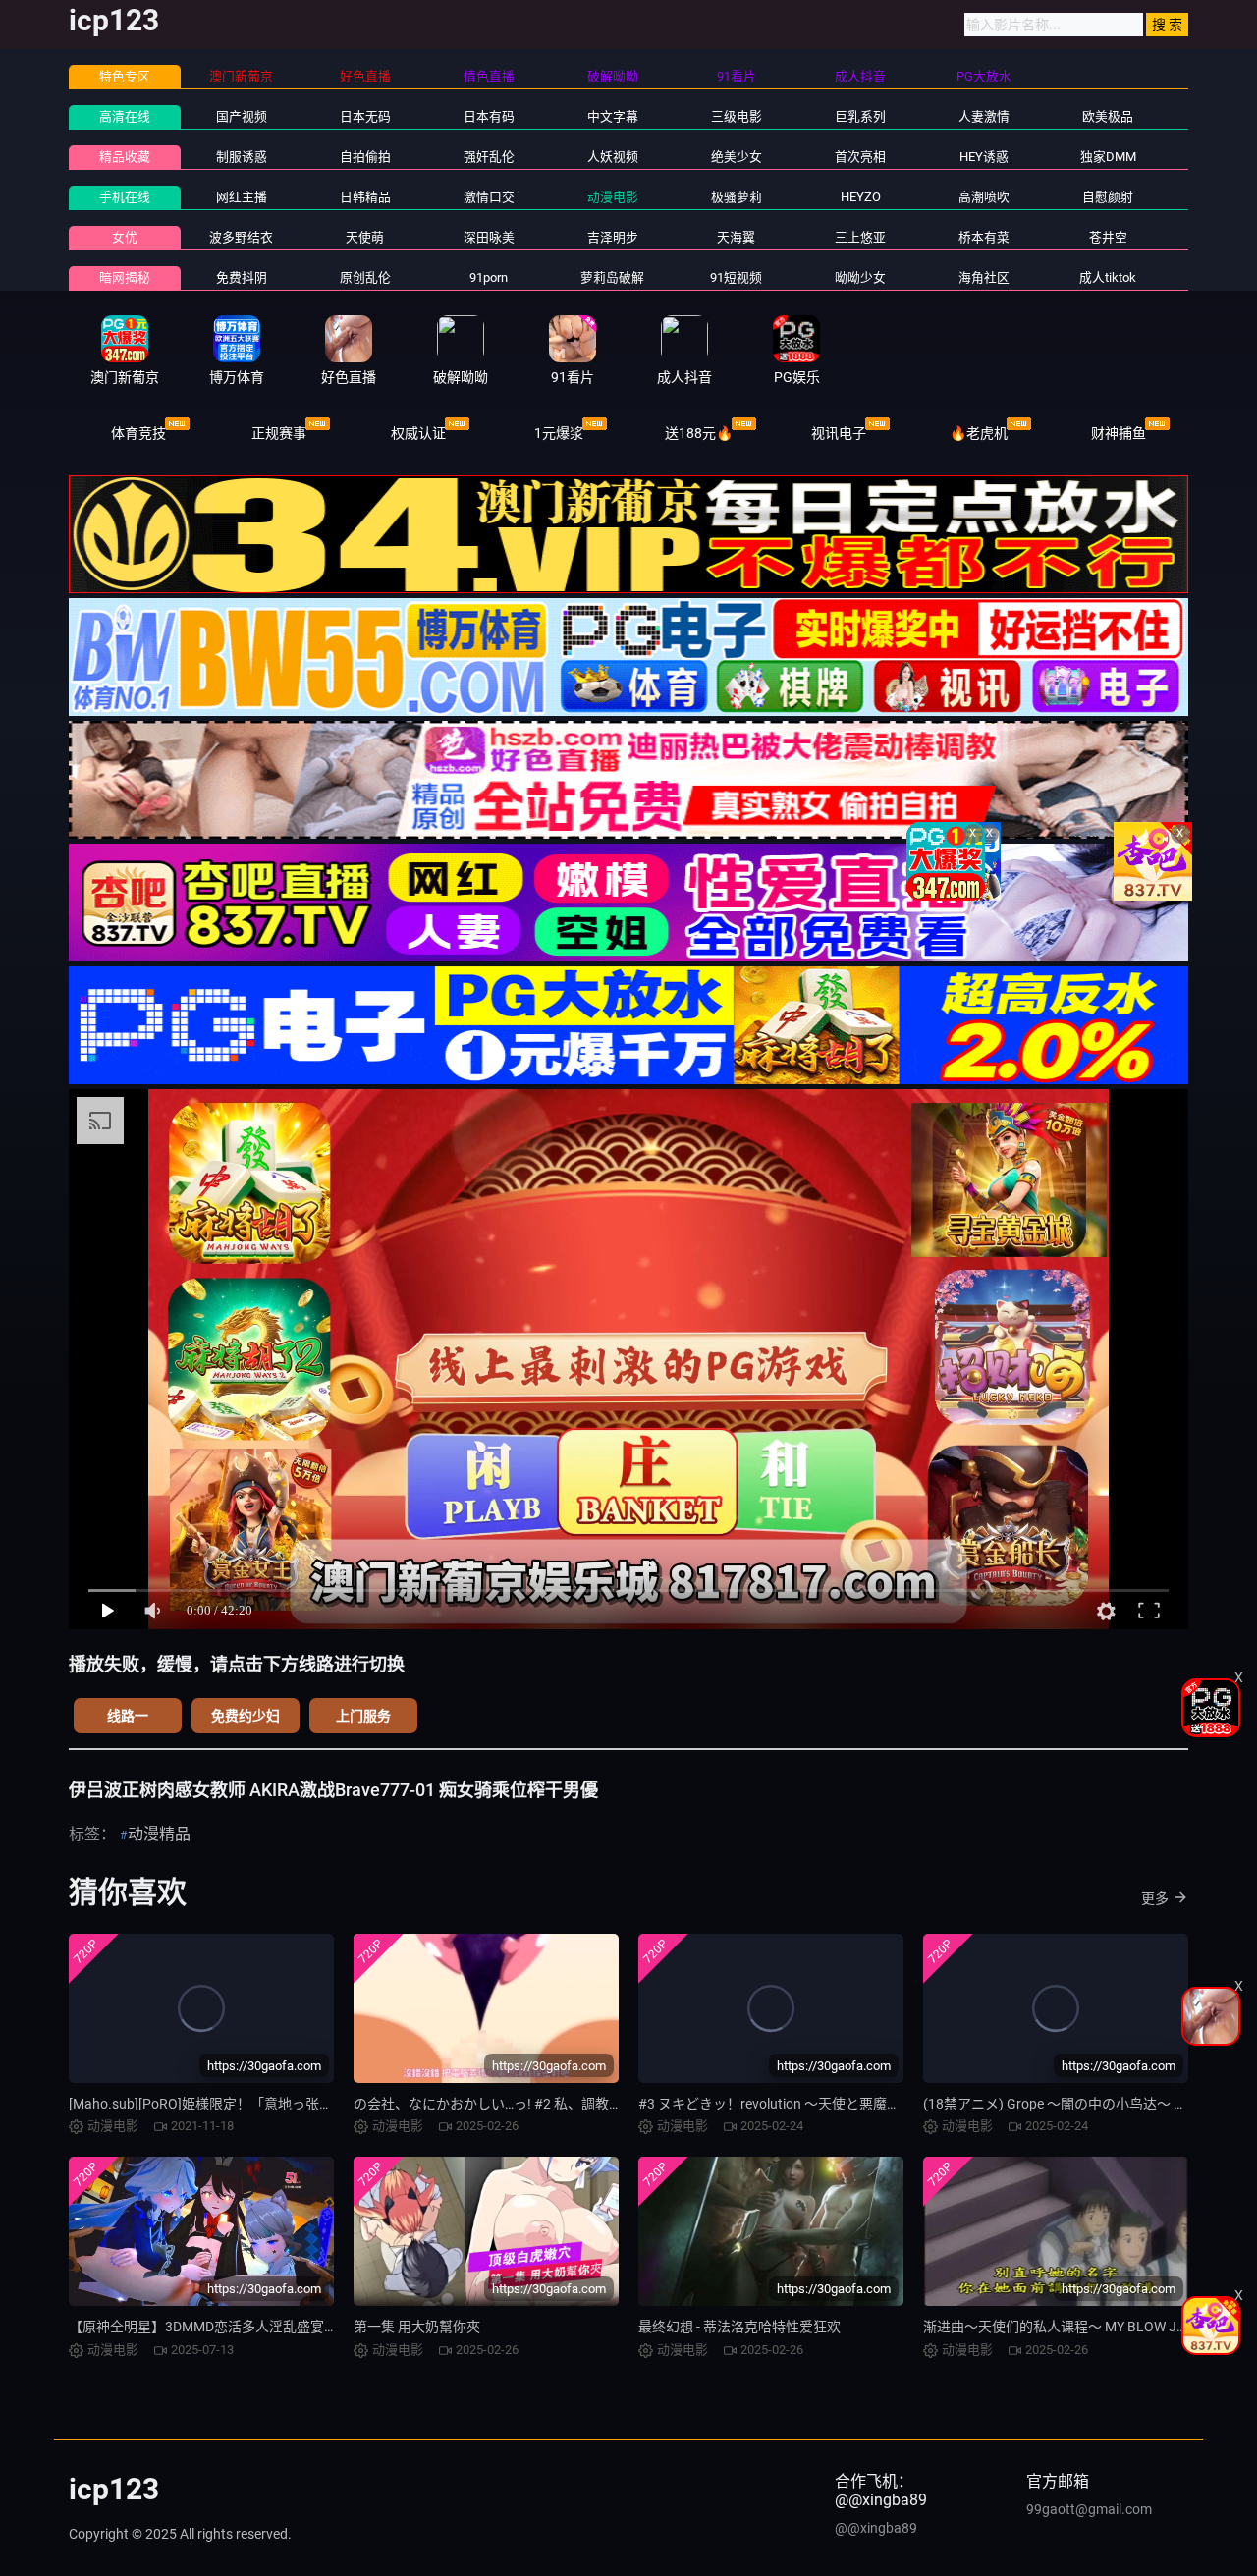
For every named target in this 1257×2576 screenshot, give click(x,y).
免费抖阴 (242, 277)
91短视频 (736, 277)
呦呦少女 (860, 277)
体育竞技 (138, 433)
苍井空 (1108, 237)
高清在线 (125, 116)
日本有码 (489, 116)
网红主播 (242, 197)
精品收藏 (125, 157)
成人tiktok (1108, 277)
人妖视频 (613, 157)
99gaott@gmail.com (1089, 2509)
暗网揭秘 (125, 277)
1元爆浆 (559, 433)
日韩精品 (365, 197)
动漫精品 (159, 1834)
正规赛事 (279, 433)
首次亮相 (860, 157)
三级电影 (737, 116)
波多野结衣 (241, 237)
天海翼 (736, 237)
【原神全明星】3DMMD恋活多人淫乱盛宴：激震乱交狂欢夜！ (258, 2327)
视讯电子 (839, 433)
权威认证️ (418, 433)
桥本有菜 (984, 237)
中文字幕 (613, 116)
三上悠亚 (860, 237)
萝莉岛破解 (612, 277)
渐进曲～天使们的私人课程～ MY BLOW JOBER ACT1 (1086, 2327)
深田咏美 (489, 237)
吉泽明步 (613, 237)
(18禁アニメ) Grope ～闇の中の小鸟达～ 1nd (1060, 2104)
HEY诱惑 (984, 157)
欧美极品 (1108, 116)
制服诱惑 (242, 157)
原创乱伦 (365, 277)
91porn (489, 277)
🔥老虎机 (979, 433)
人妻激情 (984, 116)
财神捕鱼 (1119, 433)
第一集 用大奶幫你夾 (417, 2327)
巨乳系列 (860, 116)
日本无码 (365, 116)
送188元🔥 (699, 433)
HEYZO (861, 197)
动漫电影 (613, 197)
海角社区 (984, 277)
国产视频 (242, 116)
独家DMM (1108, 157)
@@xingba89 (876, 2528)
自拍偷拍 (365, 157)
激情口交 (489, 197)
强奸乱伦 (489, 157)
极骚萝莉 (737, 197)
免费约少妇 (246, 1716)
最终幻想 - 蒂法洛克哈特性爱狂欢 (739, 2327)
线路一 (128, 1716)
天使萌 (365, 237)
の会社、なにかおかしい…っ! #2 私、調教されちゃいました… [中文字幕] (574, 2104)
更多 (1155, 1898)
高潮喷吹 (984, 197)
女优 (125, 237)
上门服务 (363, 1716)
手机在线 (125, 197)
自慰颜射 (1108, 197)
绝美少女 (737, 157)
